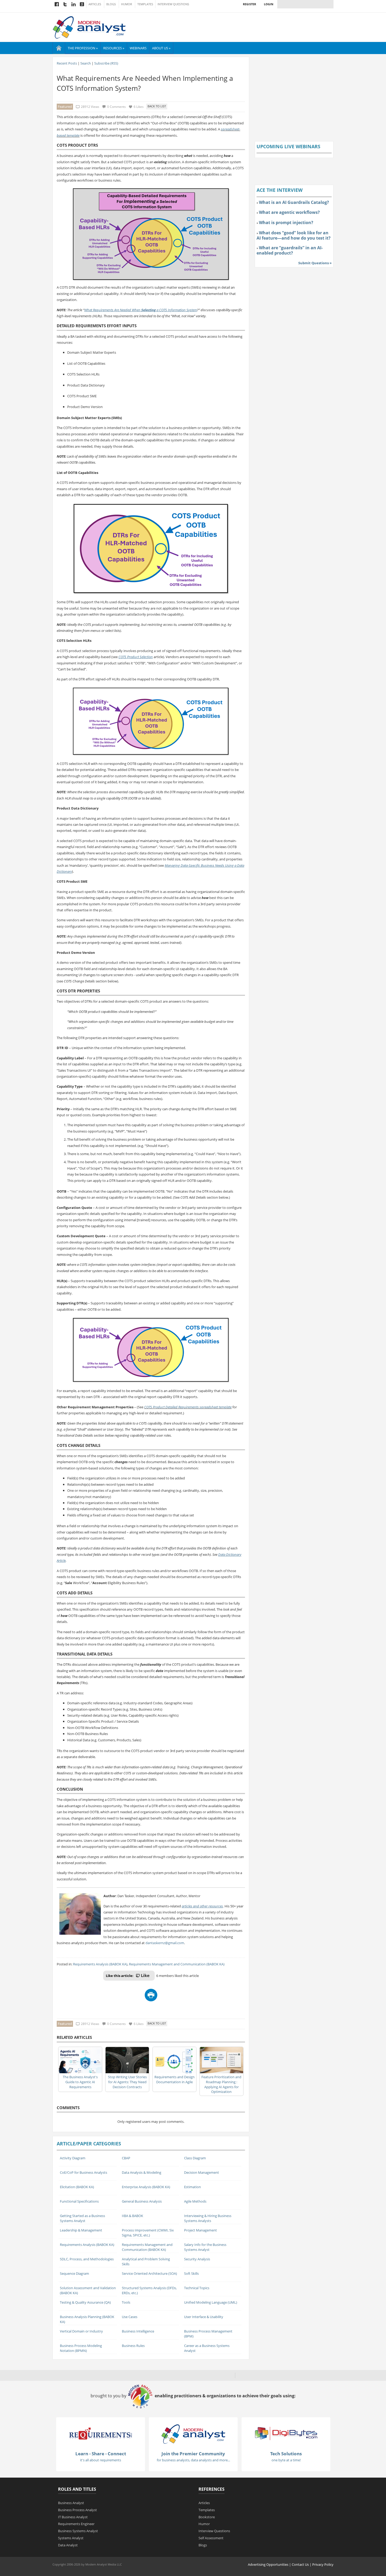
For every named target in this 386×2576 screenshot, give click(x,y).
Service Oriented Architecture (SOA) (149, 2273)
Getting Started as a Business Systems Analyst (82, 2218)
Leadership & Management (81, 2230)
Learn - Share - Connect (101, 2454)
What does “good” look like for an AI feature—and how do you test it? (294, 235)
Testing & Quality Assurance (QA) (85, 2302)
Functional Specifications (79, 2201)
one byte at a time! (286, 2460)
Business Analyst (71, 2503)
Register (249, 4)
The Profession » (83, 48)
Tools (126, 2302)
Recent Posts (67, 63)
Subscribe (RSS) (106, 63)
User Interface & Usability (204, 2317)
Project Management (200, 2230)
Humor (127, 4)
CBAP (126, 2158)
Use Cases (130, 2317)
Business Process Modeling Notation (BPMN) (81, 2348)
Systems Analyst (71, 2538)
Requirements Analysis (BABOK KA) (100, 1964)
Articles (95, 4)
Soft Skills (191, 2273)
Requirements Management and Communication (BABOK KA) (177, 1964)
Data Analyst (68, 2545)
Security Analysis (197, 2259)
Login (269, 4)
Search (86, 63)
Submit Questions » (315, 263)
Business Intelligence (138, 2331)
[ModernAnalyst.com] (193, 2434)
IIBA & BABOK (132, 2216)
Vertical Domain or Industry (81, 2331)
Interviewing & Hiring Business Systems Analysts (208, 2218)
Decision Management (202, 2172)
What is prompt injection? (286, 223)
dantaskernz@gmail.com (165, 1943)
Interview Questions (173, 4)
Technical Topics (197, 2288)
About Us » (161, 48)
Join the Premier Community (193, 2454)
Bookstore (207, 2517)
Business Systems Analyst (78, 2531)
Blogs (111, 4)
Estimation (192, 2187)
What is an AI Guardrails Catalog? (294, 202)
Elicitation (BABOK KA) (77, 2187)
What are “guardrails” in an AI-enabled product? (290, 250)
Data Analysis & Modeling (142, 2172)
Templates (145, 4)
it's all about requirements (101, 2460)
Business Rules (133, 2346)
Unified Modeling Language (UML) (211, 2302)
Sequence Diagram (74, 2273)
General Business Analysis (142, 2201)
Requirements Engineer (76, 2524)
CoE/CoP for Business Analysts (84, 2172)
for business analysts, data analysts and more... (193, 2460)
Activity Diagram (73, 2158)
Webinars (138, 48)
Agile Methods (195, 2201)
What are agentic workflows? (289, 212)
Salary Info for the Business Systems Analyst (205, 2247)
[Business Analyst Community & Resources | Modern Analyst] (89, 27)
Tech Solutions (286, 2454)
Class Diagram (195, 2158)
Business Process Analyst (77, 2510)
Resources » (114, 48)
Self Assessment (211, 2538)
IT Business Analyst (73, 2517)
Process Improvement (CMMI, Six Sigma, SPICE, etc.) (148, 2233)
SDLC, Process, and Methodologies (87, 2259)
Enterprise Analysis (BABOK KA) (146, 2187)
